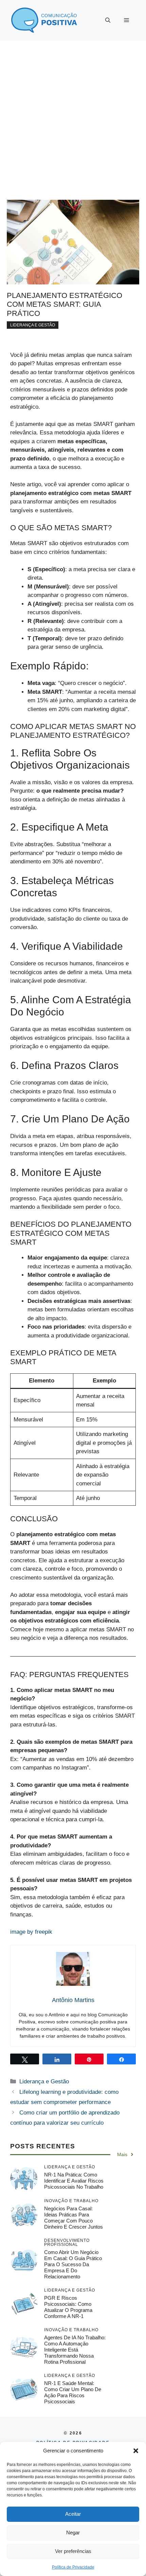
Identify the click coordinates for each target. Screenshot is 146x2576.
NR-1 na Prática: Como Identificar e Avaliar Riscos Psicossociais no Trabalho (74, 2181)
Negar (73, 2532)
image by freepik (31, 1932)
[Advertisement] (73, 117)
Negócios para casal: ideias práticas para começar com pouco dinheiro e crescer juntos (74, 2218)
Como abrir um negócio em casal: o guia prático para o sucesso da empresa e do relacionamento (73, 2264)
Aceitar (73, 2514)
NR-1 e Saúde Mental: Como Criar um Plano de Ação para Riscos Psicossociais (73, 2392)
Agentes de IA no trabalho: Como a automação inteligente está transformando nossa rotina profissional (75, 2350)
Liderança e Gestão (33, 325)
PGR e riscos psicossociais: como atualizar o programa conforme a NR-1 (68, 2307)
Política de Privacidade (73, 2567)
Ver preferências (73, 2551)
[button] (136, 2451)
